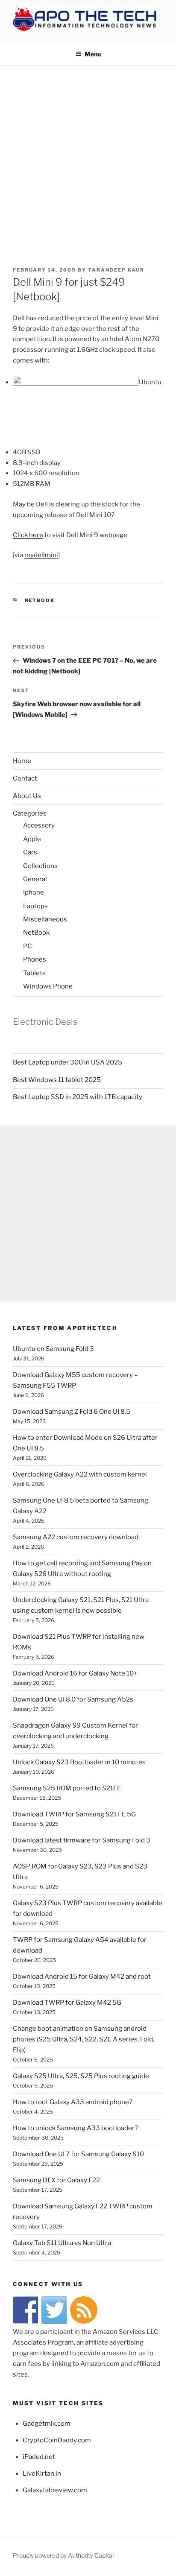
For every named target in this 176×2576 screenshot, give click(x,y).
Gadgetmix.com (47, 2424)
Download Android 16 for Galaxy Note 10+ (75, 1673)
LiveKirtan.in (42, 2474)
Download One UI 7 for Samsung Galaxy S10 (78, 2154)
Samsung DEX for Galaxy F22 (56, 2180)
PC (28, 946)
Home (22, 761)
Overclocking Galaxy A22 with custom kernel (80, 1474)
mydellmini (41, 555)
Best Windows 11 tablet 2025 (57, 1080)
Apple (32, 839)
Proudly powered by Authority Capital (63, 2555)
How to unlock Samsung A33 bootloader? (75, 2128)
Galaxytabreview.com (55, 2490)
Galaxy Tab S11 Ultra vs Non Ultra (62, 2243)
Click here (28, 535)
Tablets (34, 973)
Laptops (35, 906)
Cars (30, 852)
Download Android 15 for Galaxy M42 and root (82, 1977)
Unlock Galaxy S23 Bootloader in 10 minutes (79, 1762)
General (35, 879)
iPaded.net (39, 2457)
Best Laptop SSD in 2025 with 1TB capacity (78, 1097)
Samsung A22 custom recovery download (76, 1537)
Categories (30, 813)
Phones (35, 959)
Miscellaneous (45, 919)
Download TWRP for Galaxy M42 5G (67, 2003)
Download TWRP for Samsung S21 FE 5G (74, 1814)
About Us (27, 796)
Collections (40, 866)
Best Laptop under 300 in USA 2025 (67, 1062)
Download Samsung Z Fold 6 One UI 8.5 (72, 1412)
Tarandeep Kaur (116, 270)
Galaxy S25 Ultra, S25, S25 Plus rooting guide (81, 2076)
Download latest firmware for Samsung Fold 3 (82, 1840)
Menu (93, 54)
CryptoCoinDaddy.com (57, 2440)
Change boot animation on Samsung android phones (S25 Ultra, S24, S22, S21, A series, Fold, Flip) (84, 2039)
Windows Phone (48, 986)
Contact (25, 778)
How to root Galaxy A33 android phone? (73, 2102)
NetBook (40, 600)
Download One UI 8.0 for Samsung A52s (73, 1699)
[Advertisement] (88, 158)
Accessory (39, 825)
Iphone (34, 892)
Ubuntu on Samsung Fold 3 (53, 1349)
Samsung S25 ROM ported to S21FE (67, 1788)
